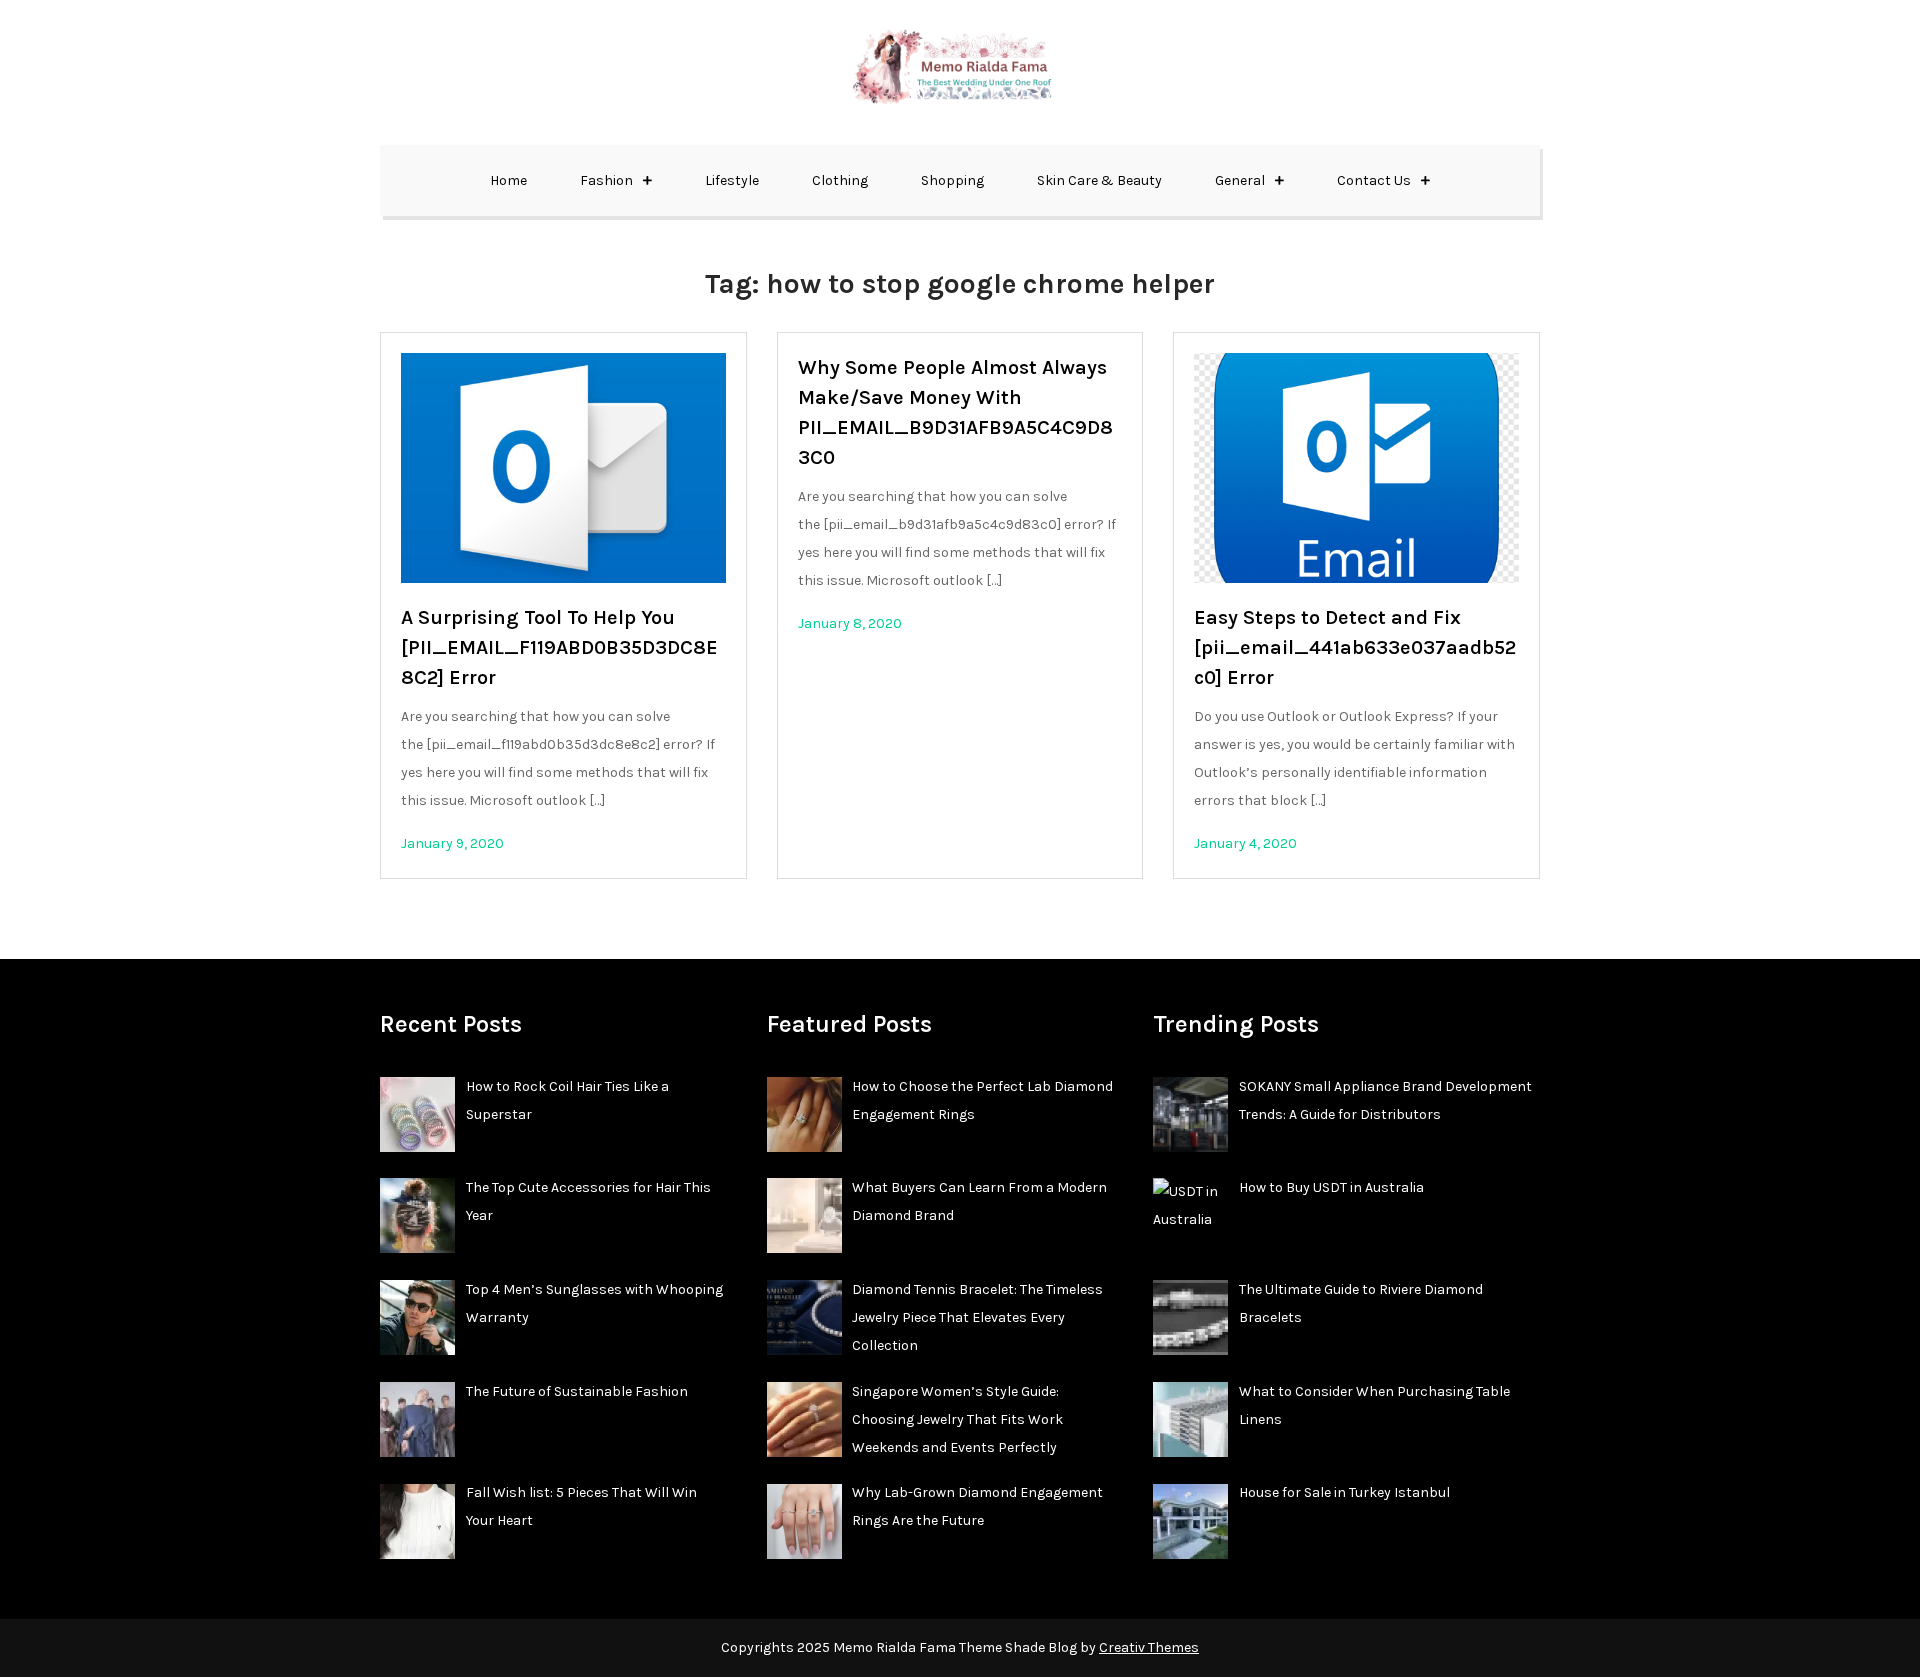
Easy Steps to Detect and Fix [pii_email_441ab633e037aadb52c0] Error (1355, 647)
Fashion (606, 180)
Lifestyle (732, 180)
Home (508, 180)
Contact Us (1374, 180)
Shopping (952, 180)
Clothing (840, 180)
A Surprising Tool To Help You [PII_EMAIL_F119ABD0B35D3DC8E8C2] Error (559, 647)
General (1240, 180)
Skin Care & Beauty (1099, 180)
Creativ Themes (1149, 1647)
